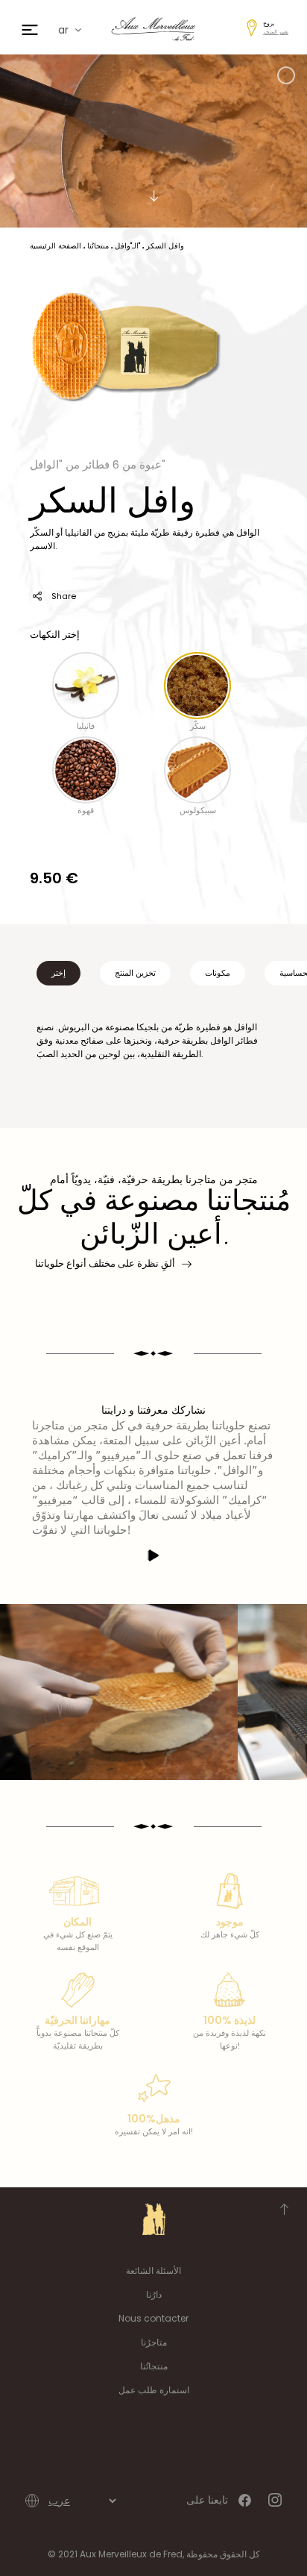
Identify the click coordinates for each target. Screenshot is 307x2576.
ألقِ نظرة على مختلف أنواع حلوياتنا (105, 1263)
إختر (58, 973)
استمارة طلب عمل (154, 2390)
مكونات (218, 973)
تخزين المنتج (135, 973)
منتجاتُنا (154, 2366)
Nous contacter (153, 2318)
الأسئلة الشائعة (153, 2271)
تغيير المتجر (276, 32)
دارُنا (154, 2294)
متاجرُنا (154, 2342)
